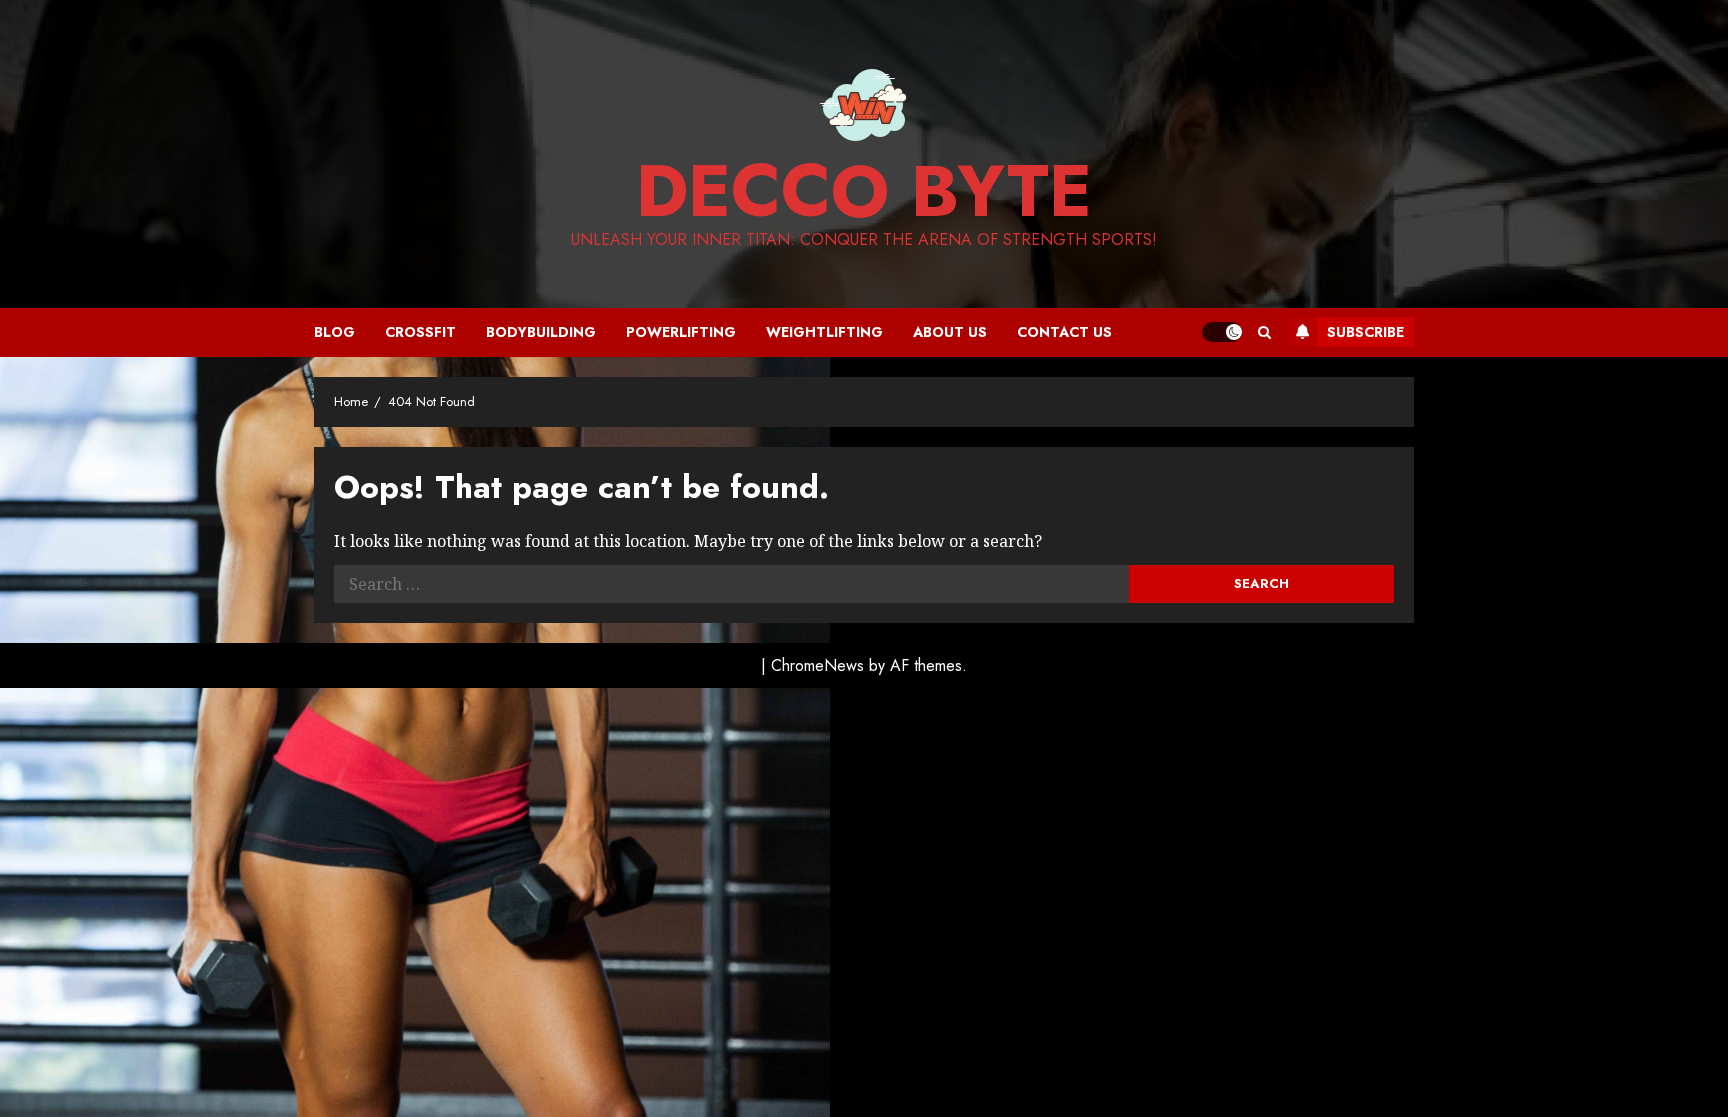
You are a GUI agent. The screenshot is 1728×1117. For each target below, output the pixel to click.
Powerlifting (681, 332)
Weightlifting (824, 332)
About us (950, 332)
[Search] (1264, 332)
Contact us (1064, 332)
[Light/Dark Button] (1222, 332)
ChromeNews (817, 665)
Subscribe (1365, 332)
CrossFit (420, 332)
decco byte (864, 191)
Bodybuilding (541, 332)
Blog (334, 332)
